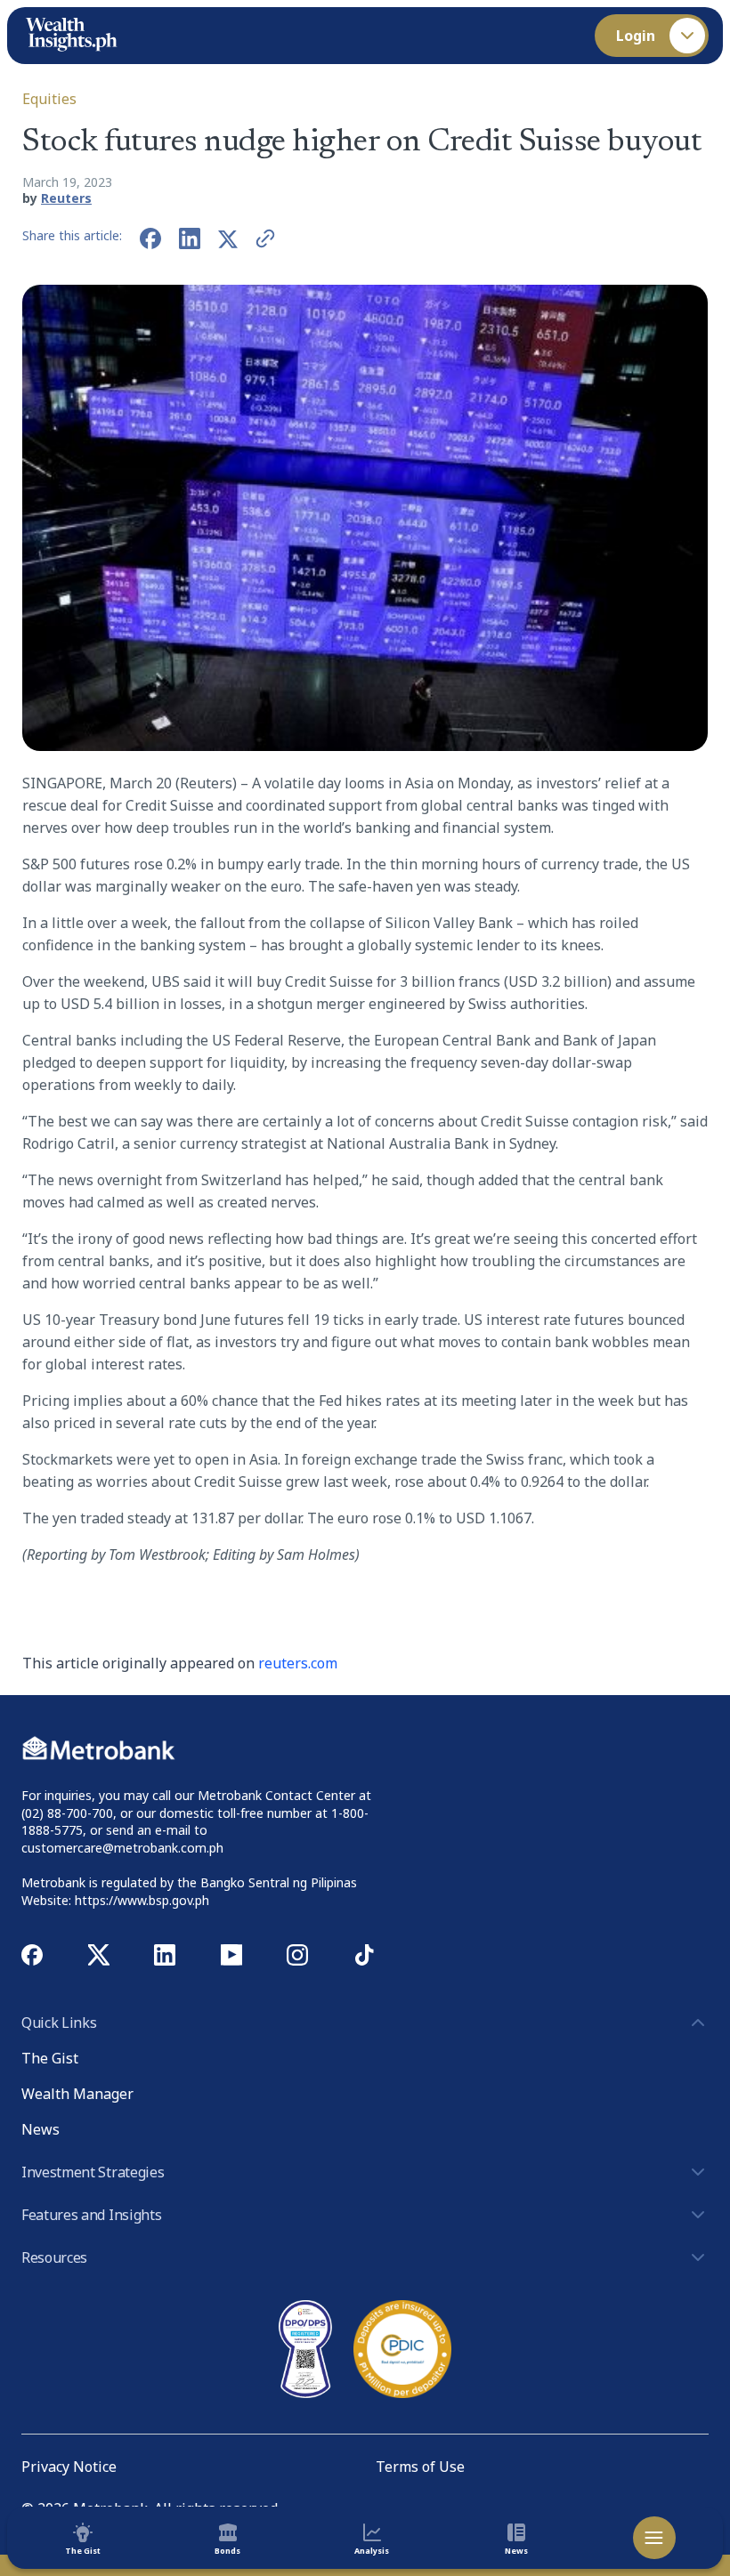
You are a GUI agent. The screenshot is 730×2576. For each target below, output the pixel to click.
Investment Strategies (93, 2172)
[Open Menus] (654, 2538)
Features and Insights (91, 2215)
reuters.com (298, 1663)
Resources (54, 2257)
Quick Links (59, 2023)
